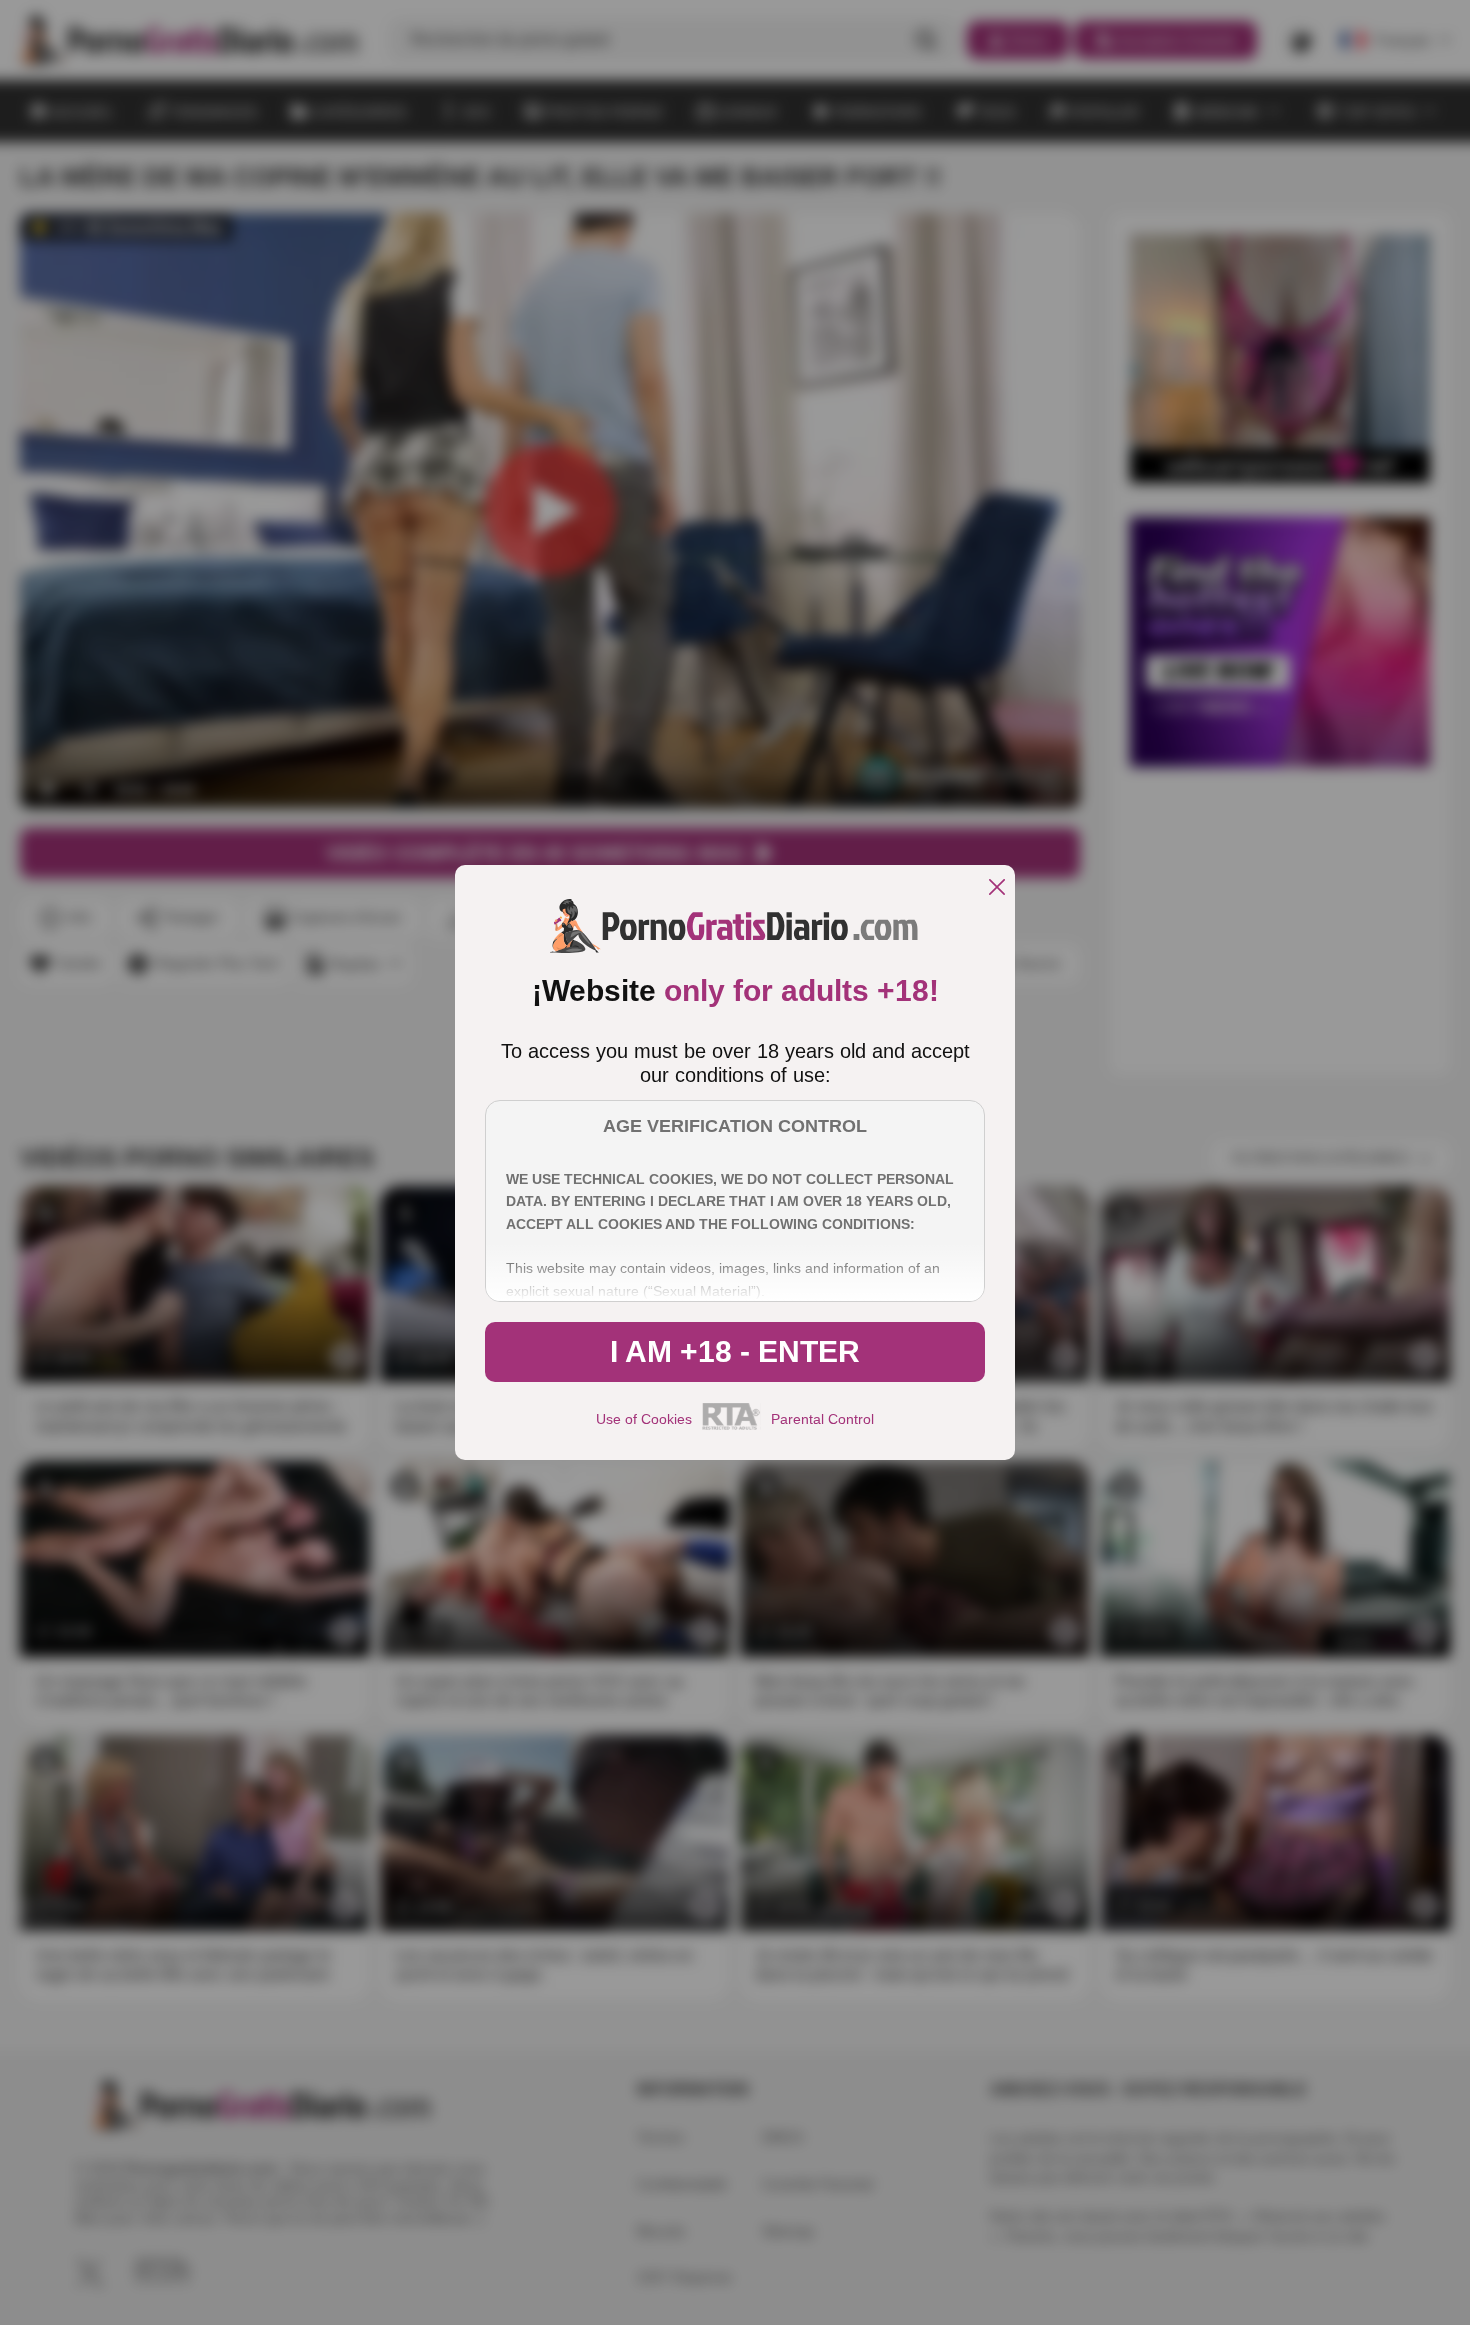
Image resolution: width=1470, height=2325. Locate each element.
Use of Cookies (644, 1419)
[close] (997, 888)
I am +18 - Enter (735, 1351)
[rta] (731, 1427)
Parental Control (822, 1419)
